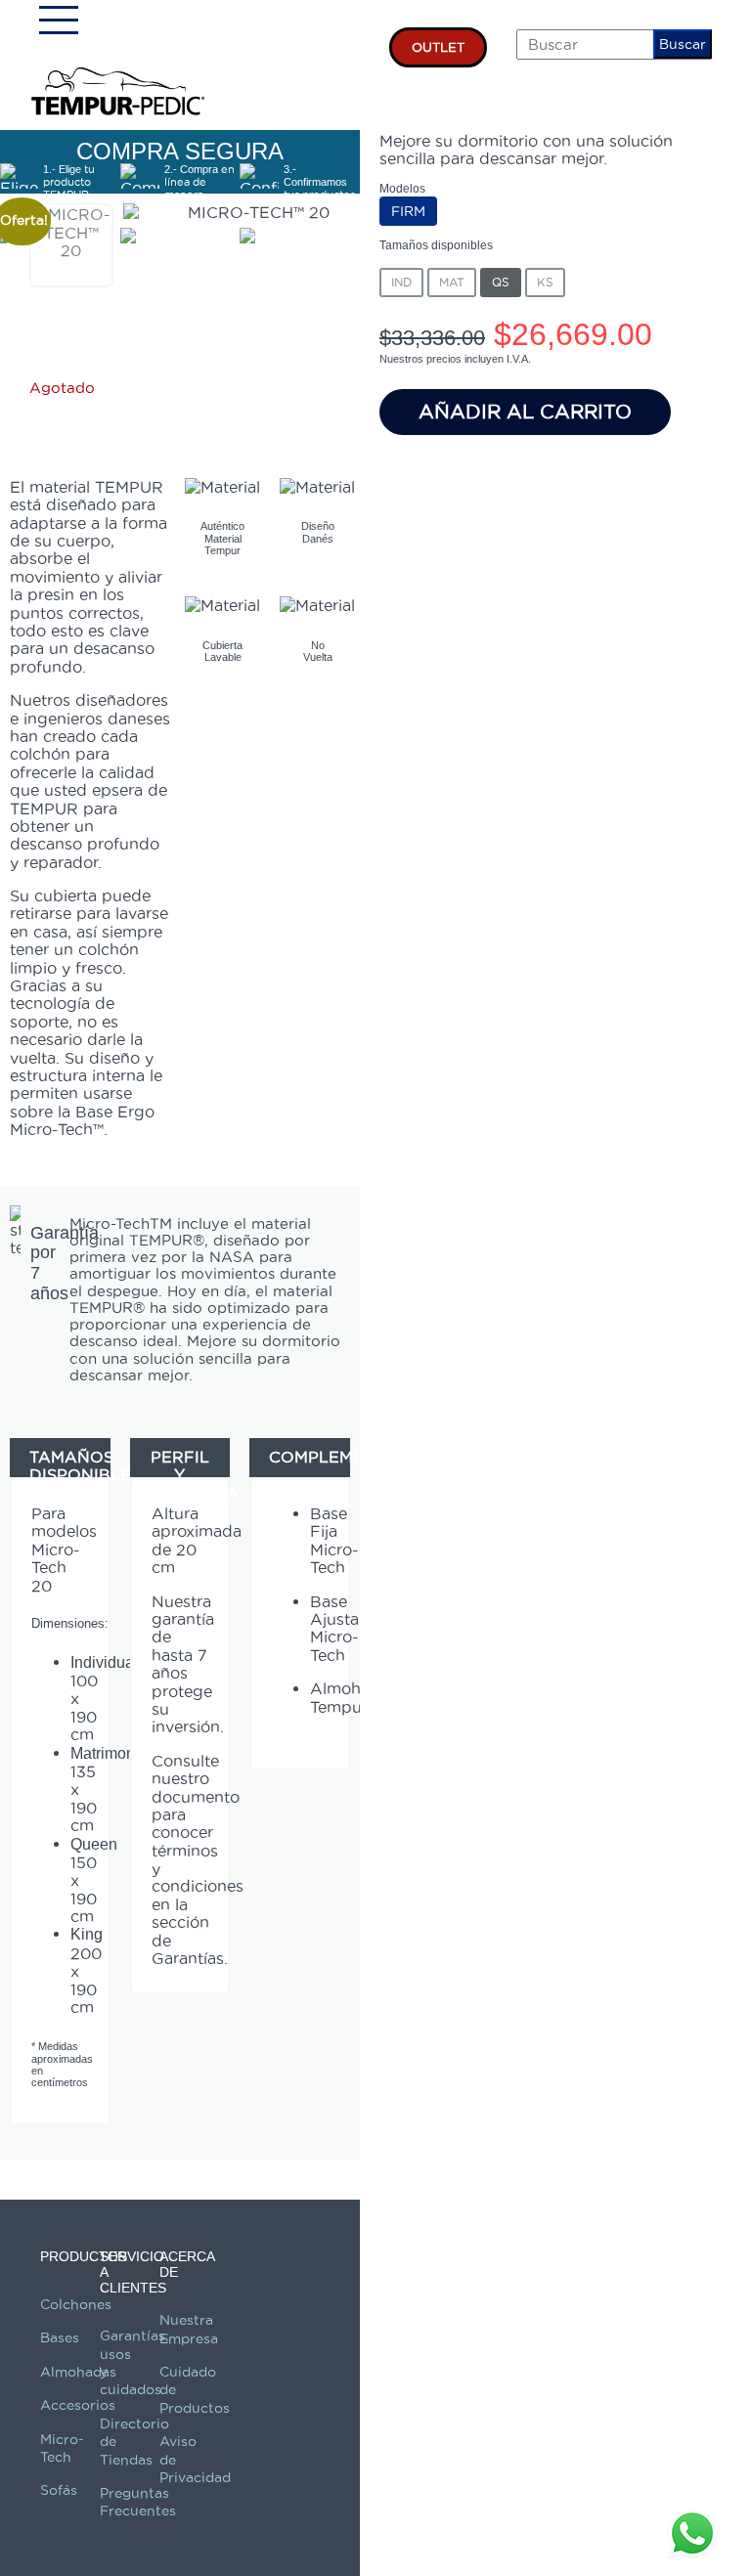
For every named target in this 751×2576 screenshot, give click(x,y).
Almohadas (78, 2372)
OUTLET (438, 47)
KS (545, 282)
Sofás (59, 2490)
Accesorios (78, 2405)
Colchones (76, 2304)
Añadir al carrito (525, 412)
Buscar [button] (683, 44)
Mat (452, 282)
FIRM (408, 211)
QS (501, 282)
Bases (60, 2337)
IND (401, 282)
